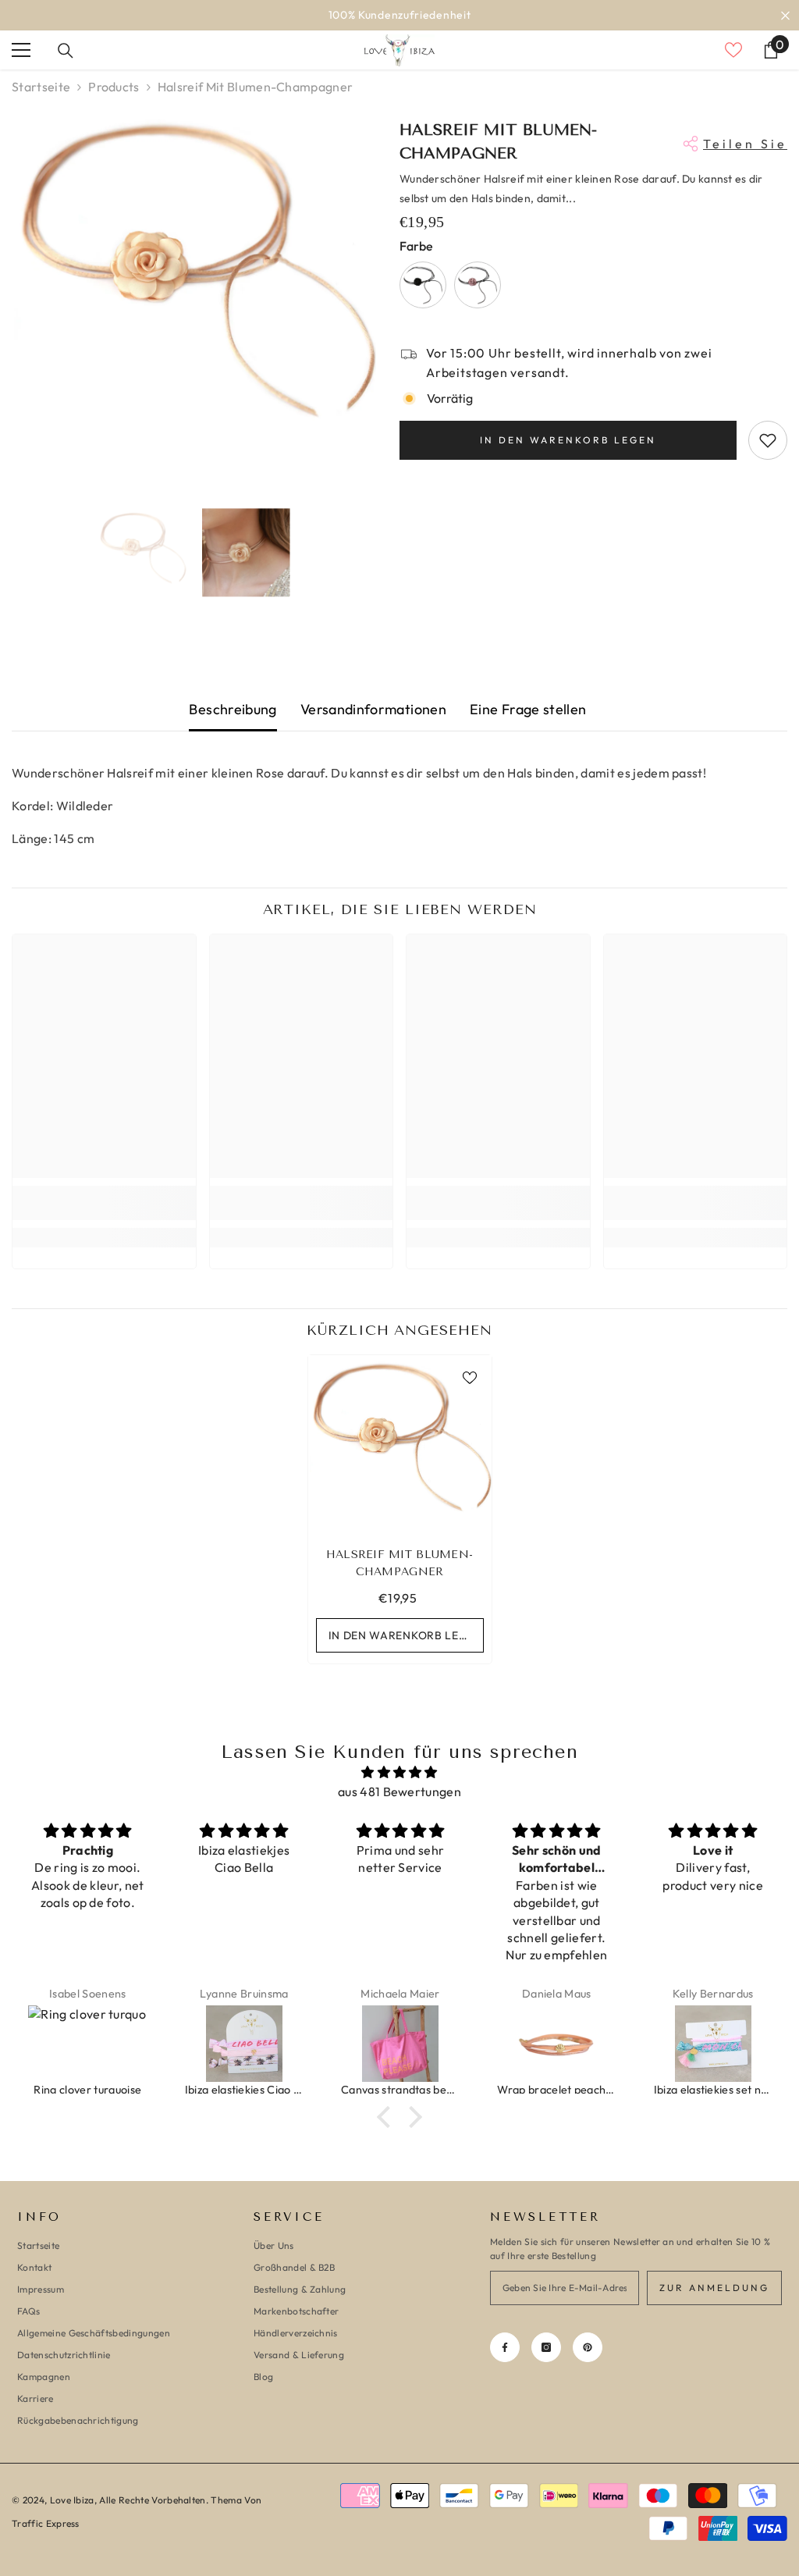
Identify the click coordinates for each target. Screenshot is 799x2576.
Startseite (41, 87)
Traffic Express (46, 2523)
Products (114, 87)
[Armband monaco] (713, 2044)
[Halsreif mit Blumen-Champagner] (400, 1447)
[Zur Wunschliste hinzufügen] (768, 440)
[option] (399, 15)
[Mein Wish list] (733, 50)
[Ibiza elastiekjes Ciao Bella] (88, 2044)
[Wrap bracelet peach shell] (400, 2044)
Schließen (785, 15)
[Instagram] (546, 2347)
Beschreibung (233, 709)
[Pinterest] (588, 2347)
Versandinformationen (373, 709)
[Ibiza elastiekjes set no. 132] (557, 2044)
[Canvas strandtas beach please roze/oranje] (244, 2044)
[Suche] (66, 51)
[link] (104, 1203)
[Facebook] (505, 2347)
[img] (399, 1772)
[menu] (21, 50)
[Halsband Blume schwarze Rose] (478, 285)
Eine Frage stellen (528, 709)
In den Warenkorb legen (568, 440)
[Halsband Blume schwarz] (423, 285)
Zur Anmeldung (714, 2288)
